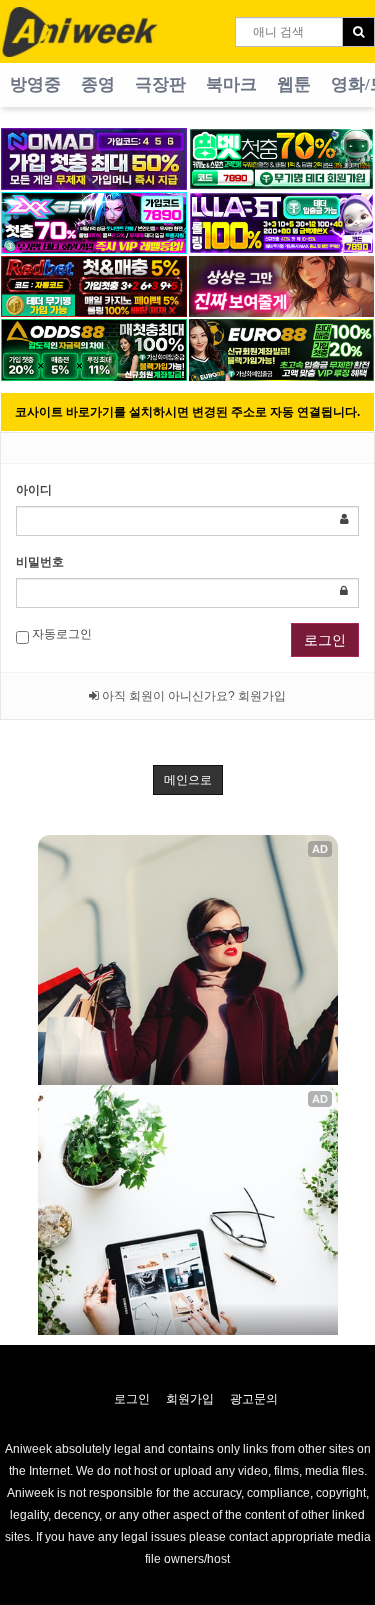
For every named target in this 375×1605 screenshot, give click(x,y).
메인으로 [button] (188, 780)
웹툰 (294, 84)
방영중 (35, 84)
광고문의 (254, 1399)
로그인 (325, 640)
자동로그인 (60, 634)
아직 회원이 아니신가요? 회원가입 (192, 696)
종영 (98, 84)
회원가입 (190, 1399)
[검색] (358, 32)
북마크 (231, 84)
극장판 (160, 84)
